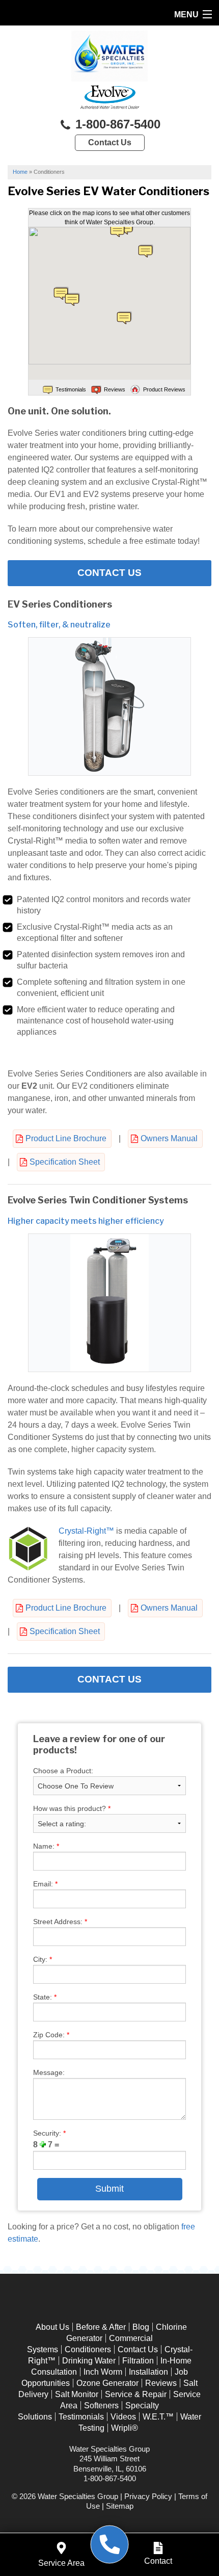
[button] (146, 251)
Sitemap (120, 2506)
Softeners (101, 2406)
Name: (46, 1846)
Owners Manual (169, 1138)
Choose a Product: (63, 1771)
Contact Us (110, 142)
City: (43, 1959)
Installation (148, 2372)
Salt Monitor (77, 2394)
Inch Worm (103, 2372)
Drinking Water (89, 2361)
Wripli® (125, 2428)
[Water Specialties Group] (110, 2545)
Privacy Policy (148, 2496)
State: (45, 1997)
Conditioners (88, 2349)
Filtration (138, 2361)
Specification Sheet (65, 1162)
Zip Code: (51, 2035)
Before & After (101, 2327)
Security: (49, 2133)
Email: (45, 1884)
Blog (141, 2327)
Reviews (161, 2383)
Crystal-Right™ (86, 1531)
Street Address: (60, 1922)
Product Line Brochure (66, 1138)
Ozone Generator (107, 2383)
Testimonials (81, 2417)
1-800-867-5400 (116, 124)
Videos (123, 2417)
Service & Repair (136, 2394)
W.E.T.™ (158, 2417)
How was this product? (72, 1808)
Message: (49, 2072)
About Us (52, 2327)
